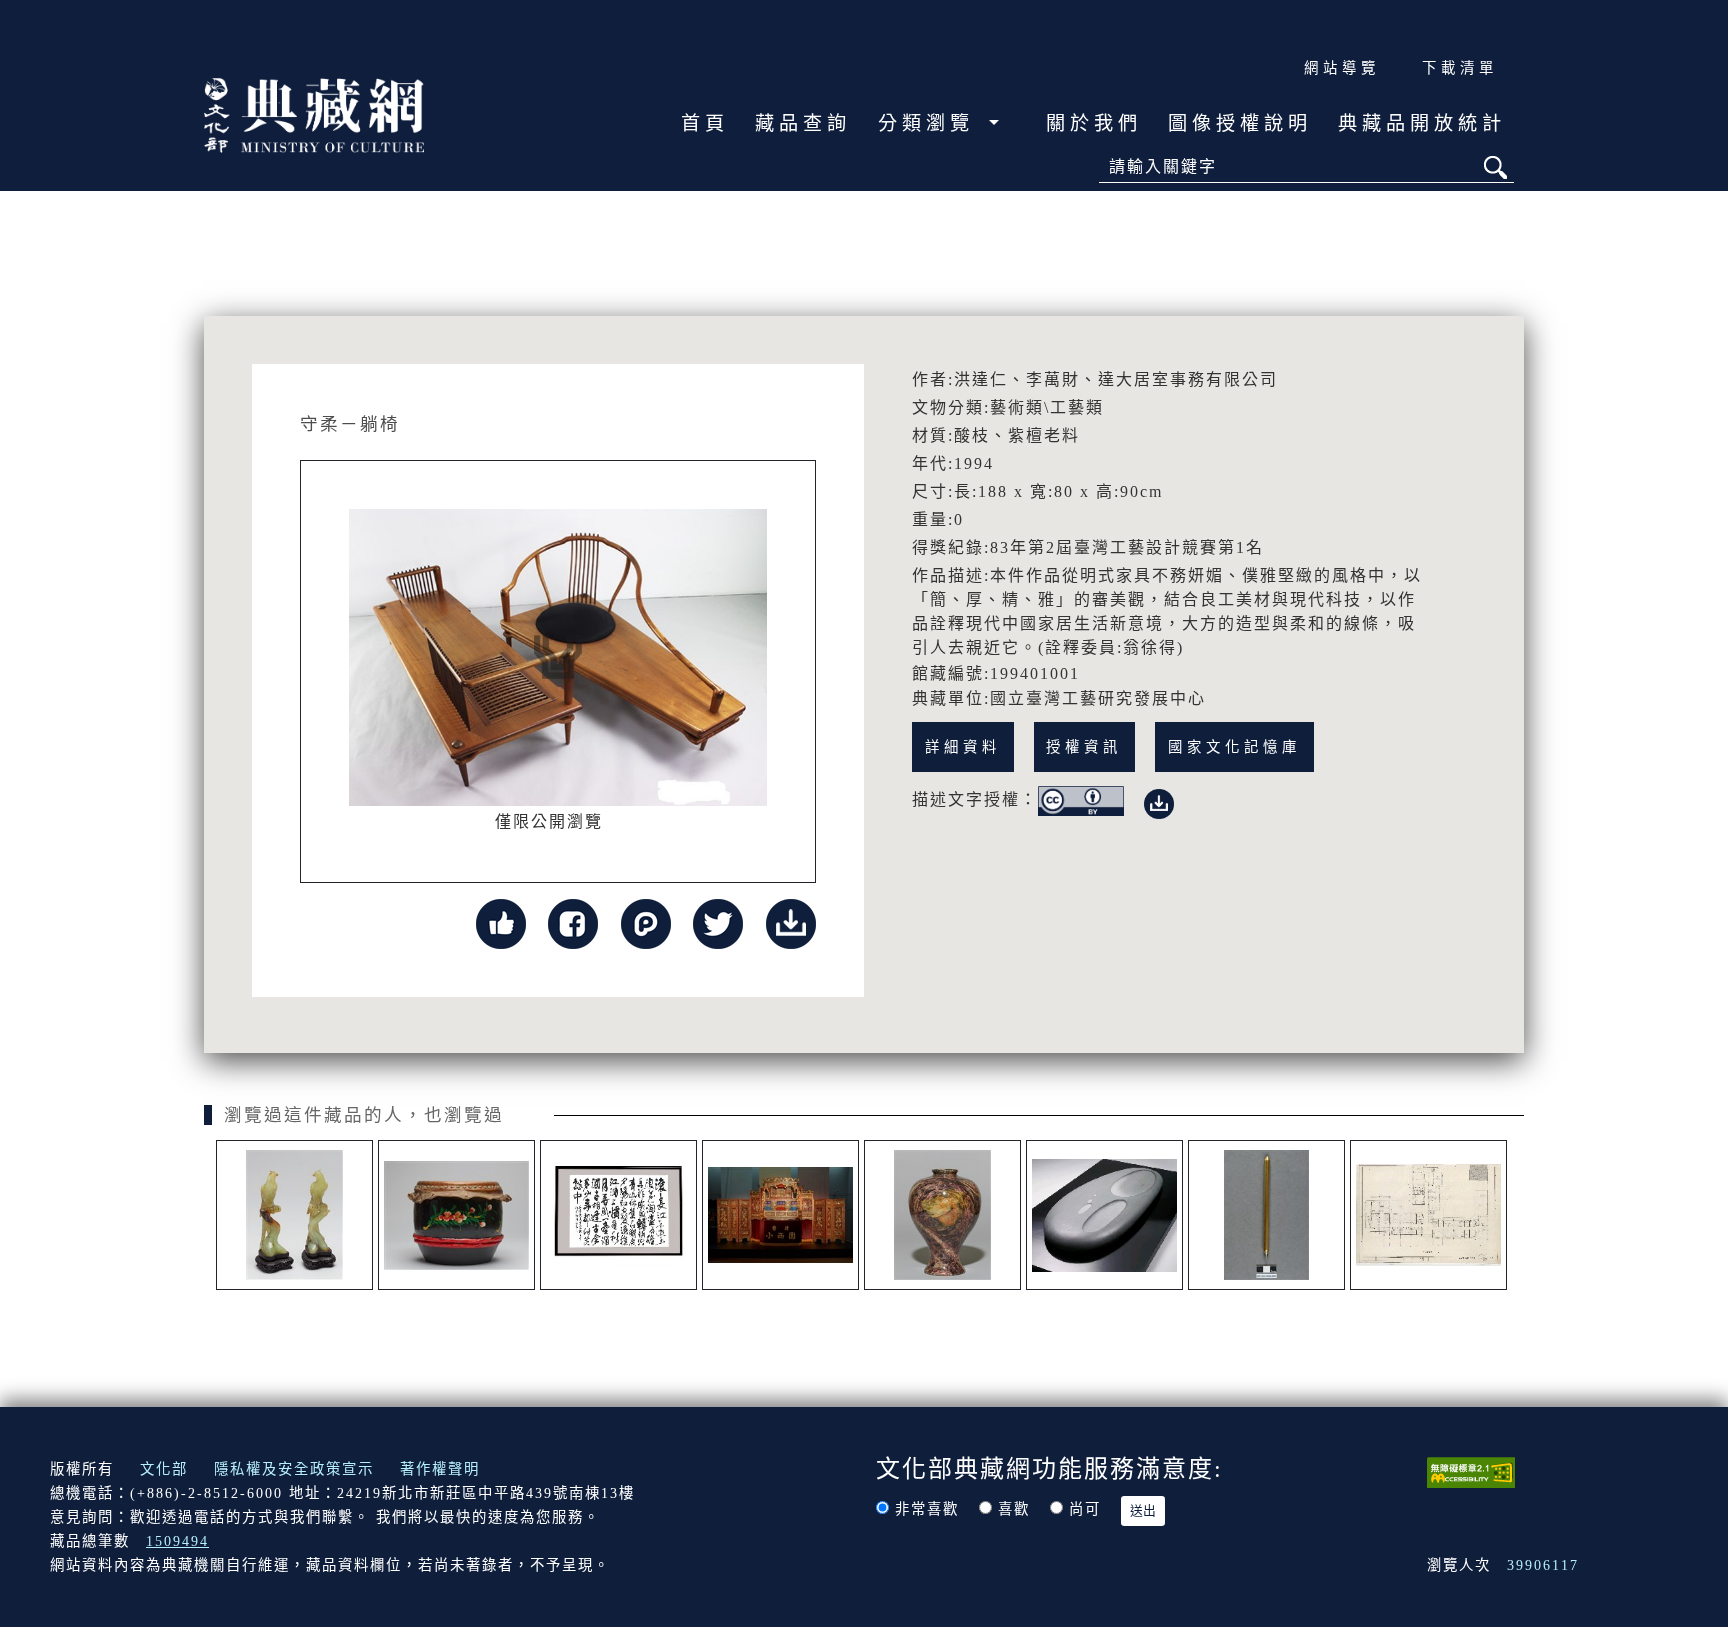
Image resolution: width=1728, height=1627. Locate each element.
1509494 (177, 1541)
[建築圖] (1428, 1215)
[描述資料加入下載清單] (1159, 799)
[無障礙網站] (1471, 1471)
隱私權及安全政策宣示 (294, 1469)
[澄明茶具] (1104, 1215)
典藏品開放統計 (1422, 123)
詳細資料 (963, 747)
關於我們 (1094, 123)
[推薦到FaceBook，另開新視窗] (573, 922)
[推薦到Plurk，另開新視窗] (646, 922)
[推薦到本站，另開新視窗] (501, 922)
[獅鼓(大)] (456, 1215)
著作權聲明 (440, 1469)
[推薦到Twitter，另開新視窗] (718, 922)
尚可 (1085, 1509)
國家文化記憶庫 (1234, 747)
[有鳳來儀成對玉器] (294, 1215)
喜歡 (1014, 1509)
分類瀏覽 (931, 123)
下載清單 (1460, 68)
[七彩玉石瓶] (942, 1215)
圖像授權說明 (1240, 123)
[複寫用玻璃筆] (1266, 1215)
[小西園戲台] (780, 1215)
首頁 (705, 123)
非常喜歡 (927, 1509)
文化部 (164, 1469)
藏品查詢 (803, 123)
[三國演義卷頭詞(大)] (618, 1215)
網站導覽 (1342, 68)
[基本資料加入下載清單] (791, 922)
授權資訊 (1084, 747)
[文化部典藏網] (314, 113)
